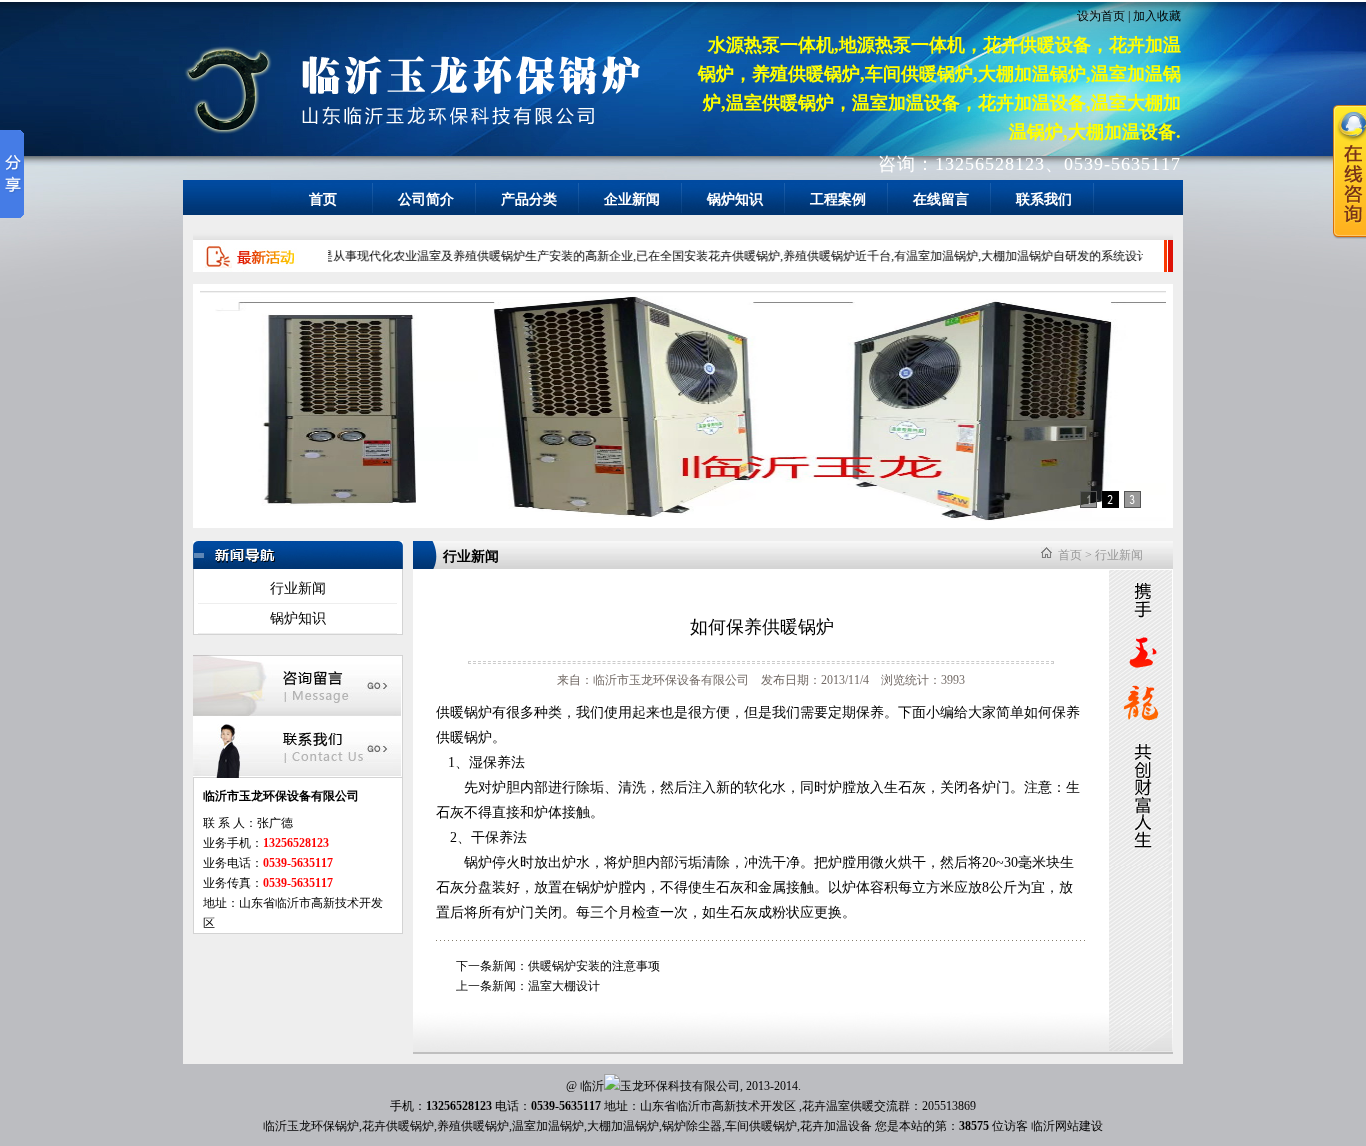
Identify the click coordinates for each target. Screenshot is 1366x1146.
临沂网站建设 (1067, 1126)
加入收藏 (1157, 16)
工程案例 (838, 199)
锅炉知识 (735, 199)
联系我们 (1044, 199)
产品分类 (529, 199)
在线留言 (941, 199)
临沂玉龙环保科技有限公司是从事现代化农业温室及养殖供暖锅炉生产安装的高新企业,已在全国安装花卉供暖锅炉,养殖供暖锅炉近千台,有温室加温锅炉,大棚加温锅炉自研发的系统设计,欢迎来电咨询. (668, 256)
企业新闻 (632, 199)
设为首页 (1101, 16)
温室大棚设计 (564, 986)
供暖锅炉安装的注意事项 (594, 966)
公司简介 (426, 199)
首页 (323, 199)
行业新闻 (298, 588)
